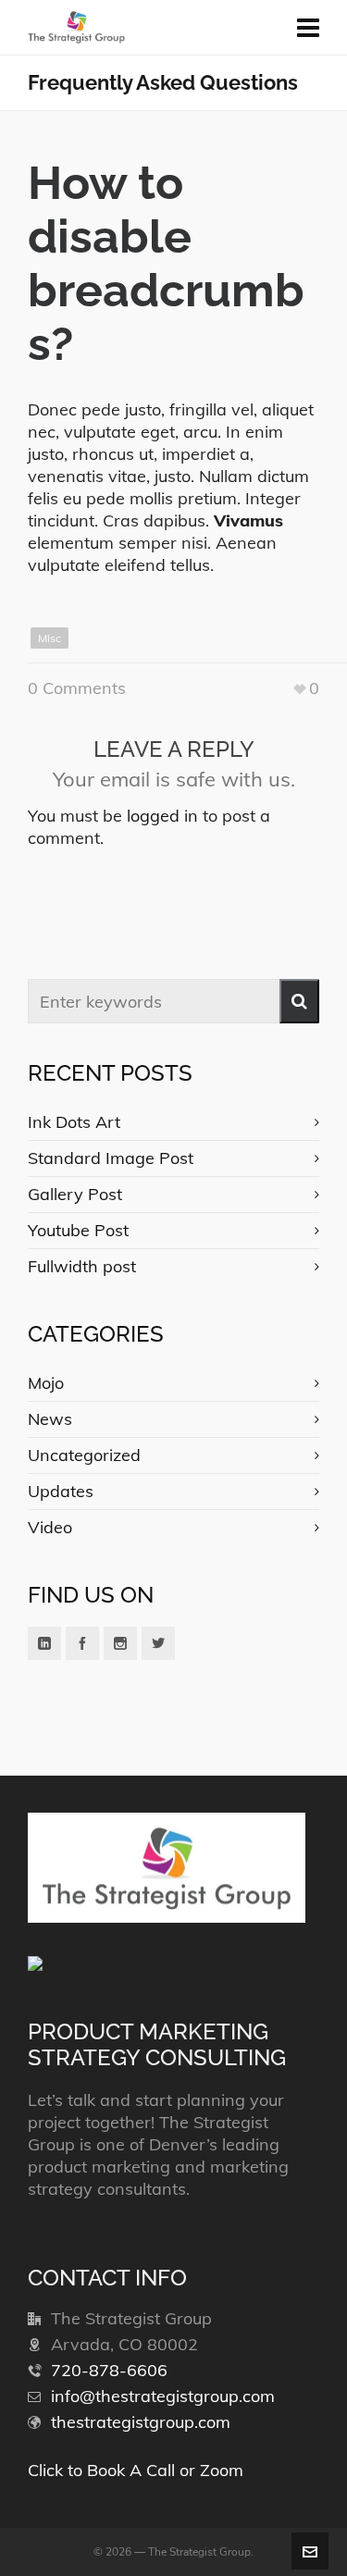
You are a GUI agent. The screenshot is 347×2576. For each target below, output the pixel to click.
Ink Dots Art (74, 1122)
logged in (162, 816)
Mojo (46, 1383)
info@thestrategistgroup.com (163, 2396)
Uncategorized (84, 1455)
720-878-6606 (109, 2370)
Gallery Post (75, 1194)
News (50, 1419)
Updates (61, 1491)
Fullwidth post (82, 1266)
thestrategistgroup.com (141, 2422)
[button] (299, 1001)
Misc (50, 638)
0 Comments (77, 688)
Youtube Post (78, 1230)
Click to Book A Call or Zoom (136, 2470)
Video (50, 1527)
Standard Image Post (111, 1158)
